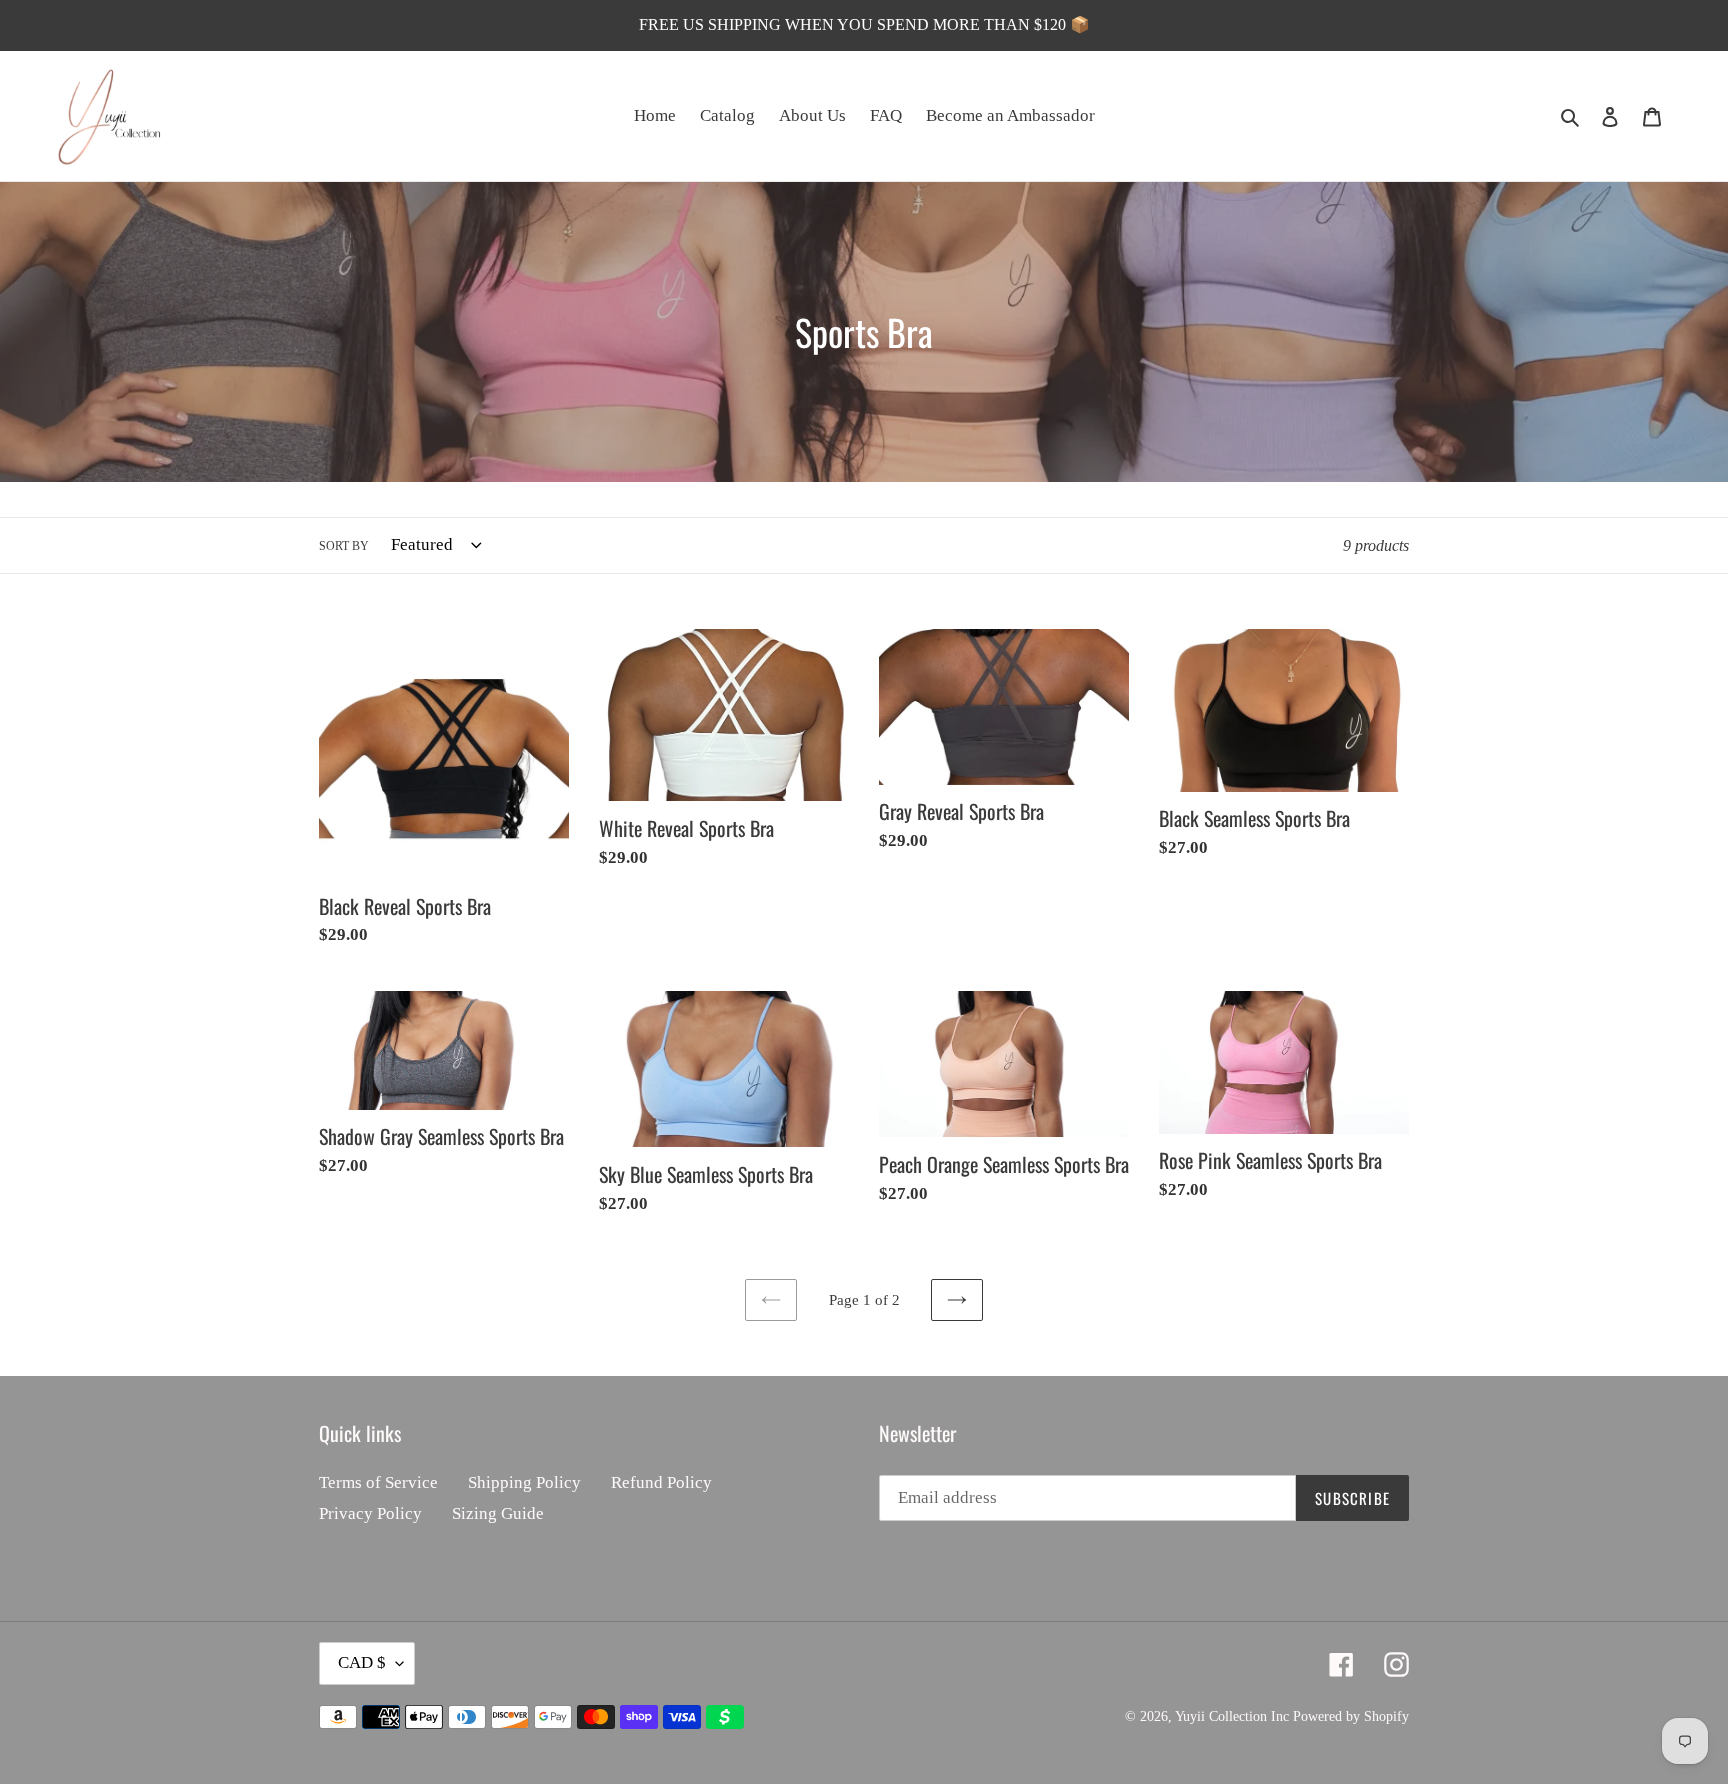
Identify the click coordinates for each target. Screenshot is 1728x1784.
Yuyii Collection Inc (1232, 1716)
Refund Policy (661, 1482)
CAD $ (362, 1662)
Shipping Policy (524, 1482)
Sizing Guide (498, 1513)
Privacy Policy (370, 1513)
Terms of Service (378, 1482)
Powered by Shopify (1351, 1716)
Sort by (344, 546)
